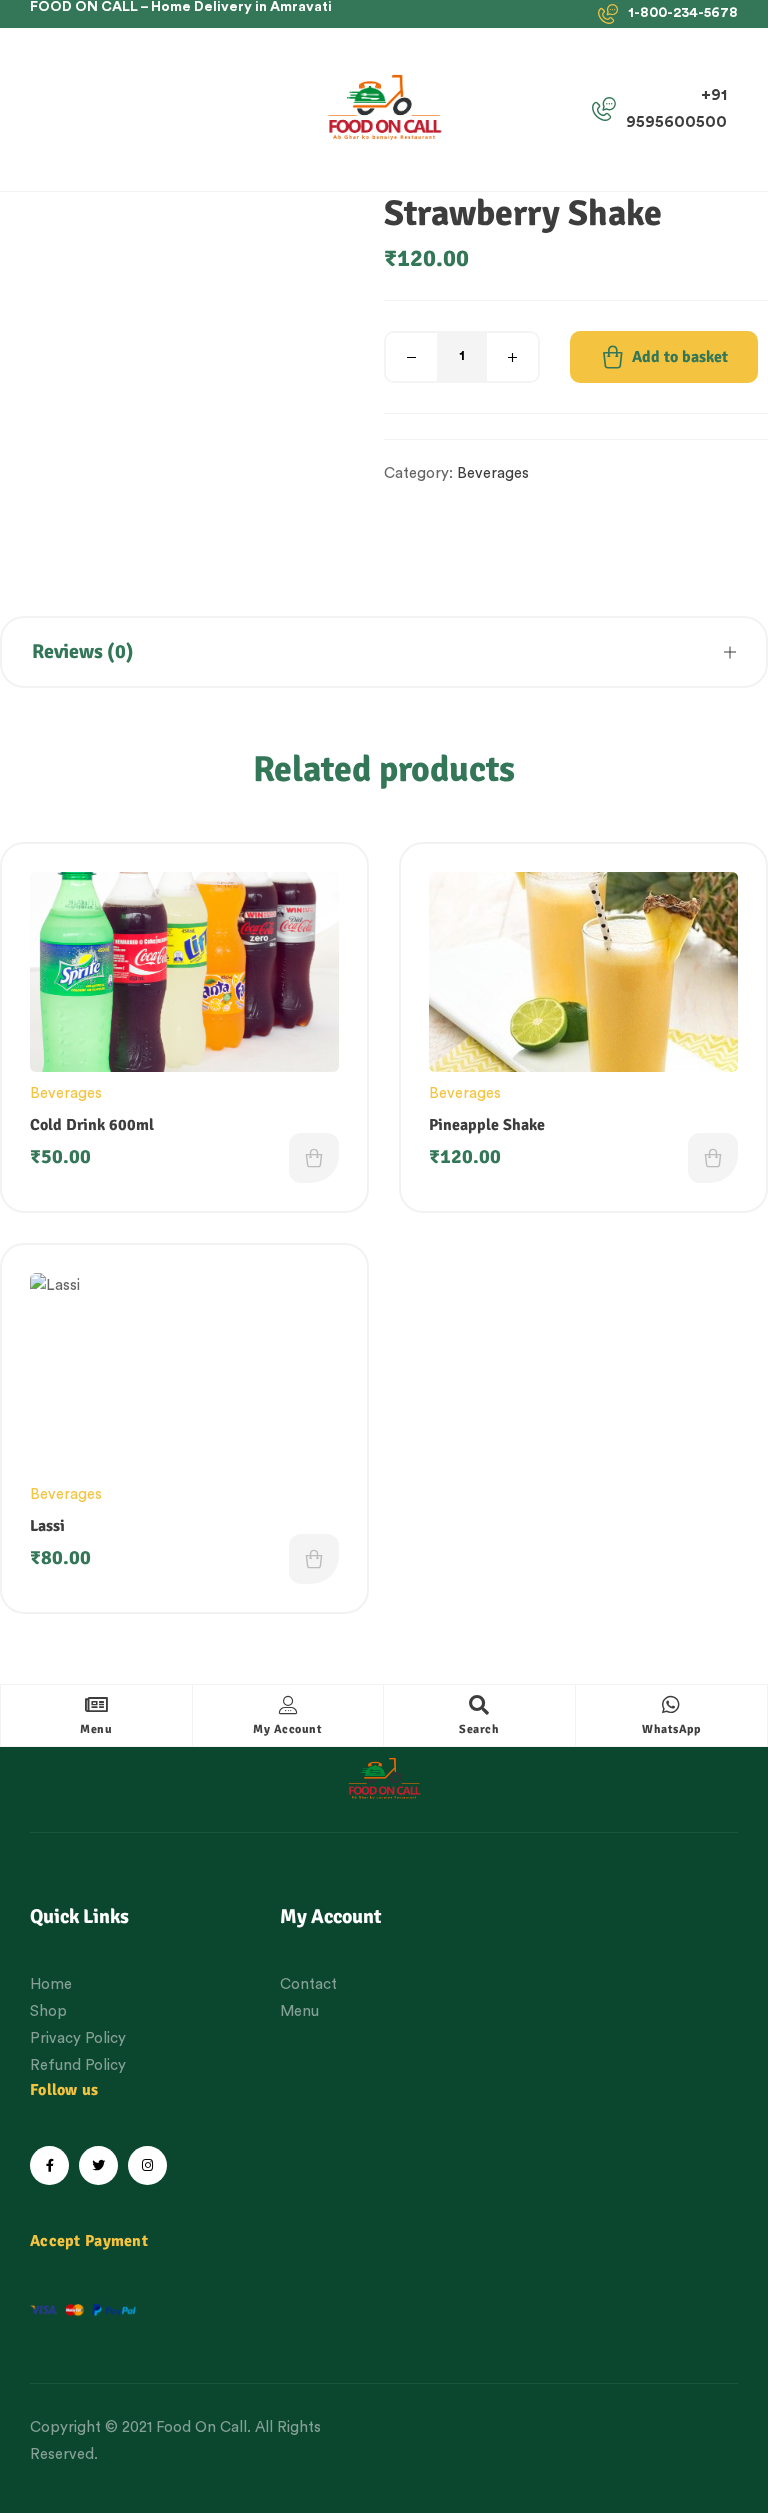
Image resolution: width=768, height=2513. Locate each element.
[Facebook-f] (49, 2165)
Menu (96, 1729)
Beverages (493, 473)
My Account (287, 1729)
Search (479, 1729)
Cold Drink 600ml (92, 1125)
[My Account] (288, 1705)
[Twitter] (98, 2165)
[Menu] (96, 1705)
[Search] (479, 1705)
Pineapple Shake (487, 1125)
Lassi (47, 1526)
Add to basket (680, 357)
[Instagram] (147, 2165)
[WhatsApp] (671, 1705)
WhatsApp (671, 1729)
